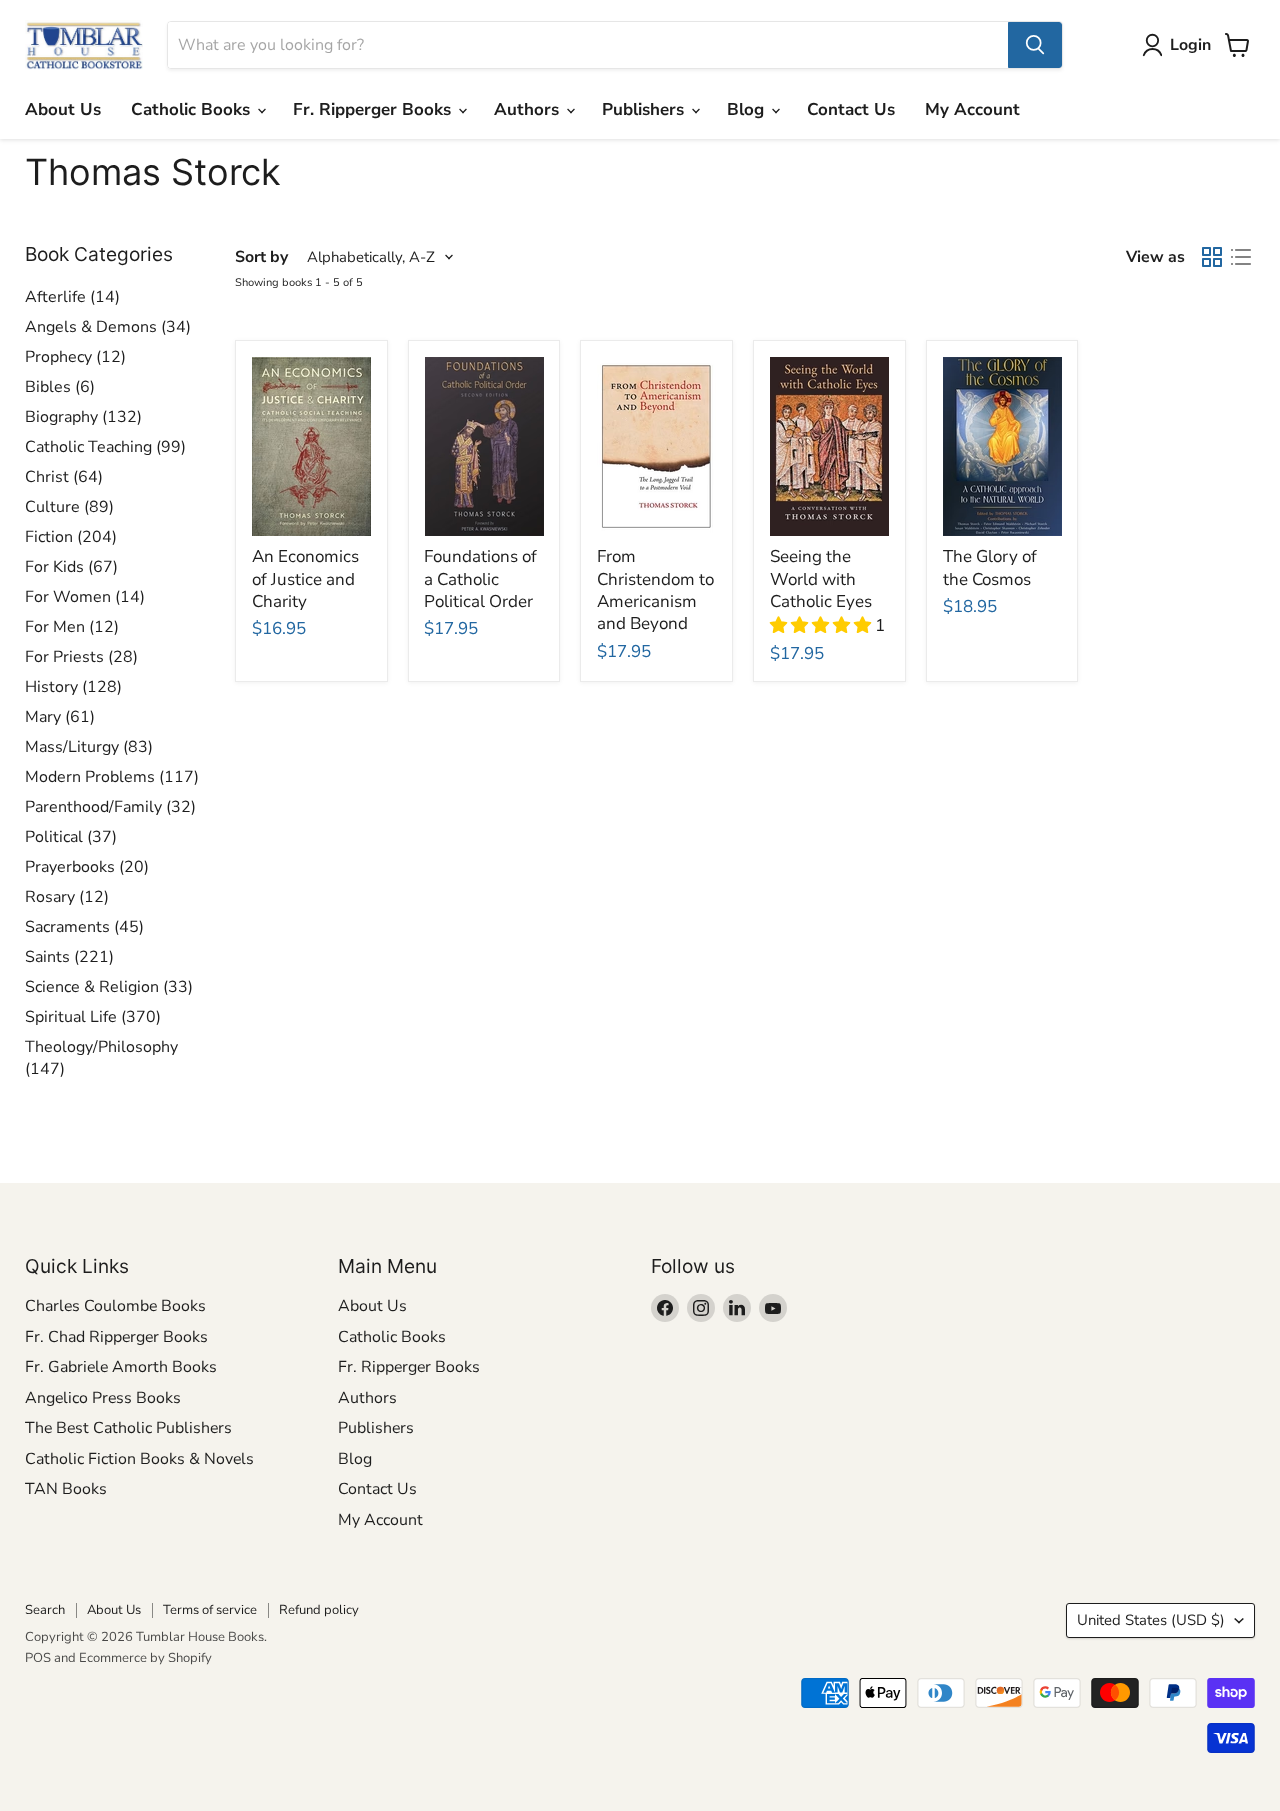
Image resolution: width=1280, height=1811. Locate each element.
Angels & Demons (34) (108, 327)
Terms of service (210, 1610)
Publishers (645, 109)
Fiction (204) (71, 537)
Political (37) (71, 837)
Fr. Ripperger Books (374, 109)
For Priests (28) (81, 657)
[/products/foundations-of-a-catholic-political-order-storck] (483, 446)
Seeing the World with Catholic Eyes (821, 579)
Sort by (261, 257)
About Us (63, 109)
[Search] (1035, 45)
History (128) (73, 687)
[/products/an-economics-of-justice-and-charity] (311, 446)
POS (38, 1658)
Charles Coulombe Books (115, 1306)
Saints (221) (69, 957)
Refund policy (319, 1610)
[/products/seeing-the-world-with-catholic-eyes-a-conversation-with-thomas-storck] (829, 446)
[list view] (1241, 257)
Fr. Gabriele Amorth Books (121, 1367)
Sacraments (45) (84, 927)
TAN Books (66, 1489)
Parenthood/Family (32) (110, 807)
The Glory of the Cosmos (990, 567)
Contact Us (851, 109)
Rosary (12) (67, 897)
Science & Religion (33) (109, 987)
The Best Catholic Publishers (128, 1428)
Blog (748, 109)
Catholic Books (193, 109)
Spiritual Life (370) (93, 1017)
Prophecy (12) (75, 357)
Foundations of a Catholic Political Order (480, 579)
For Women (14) (85, 597)
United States (1151, 1620)
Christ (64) (64, 477)
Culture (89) (69, 507)
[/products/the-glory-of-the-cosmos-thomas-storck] (1002, 446)
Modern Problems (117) (112, 777)
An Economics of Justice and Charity (305, 579)
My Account (972, 109)
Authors (529, 109)
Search (45, 1610)
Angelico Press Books (103, 1398)
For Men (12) (72, 627)
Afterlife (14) (72, 297)
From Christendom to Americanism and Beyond (655, 590)
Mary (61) (60, 717)
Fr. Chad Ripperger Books (116, 1337)
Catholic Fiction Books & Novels (139, 1459)
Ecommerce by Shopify (145, 1658)
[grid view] (1212, 257)
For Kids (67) (71, 567)
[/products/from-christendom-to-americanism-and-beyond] (656, 446)
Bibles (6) (60, 387)
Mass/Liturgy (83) (89, 747)
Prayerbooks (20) (87, 867)
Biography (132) (83, 417)
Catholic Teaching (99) (105, 447)
